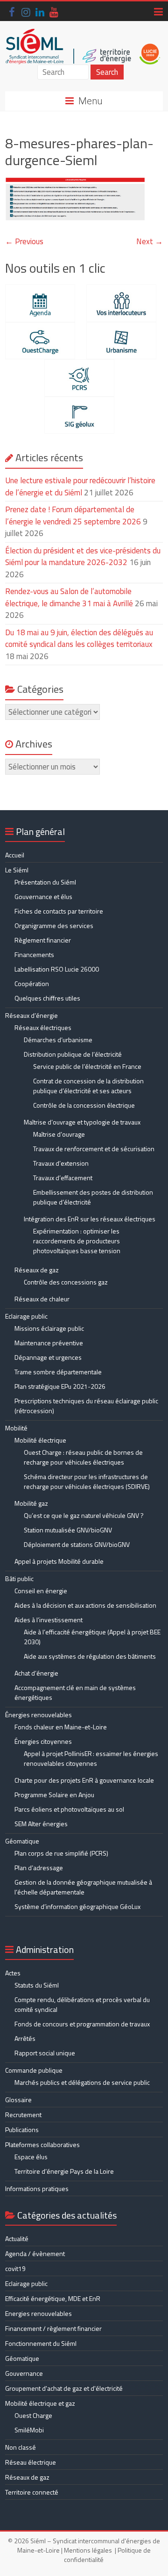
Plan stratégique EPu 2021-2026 (60, 1386)
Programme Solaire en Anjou (54, 1795)
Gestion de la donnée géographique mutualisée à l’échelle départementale (83, 1887)
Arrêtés (25, 2038)
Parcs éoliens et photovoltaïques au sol (69, 1809)
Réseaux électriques (43, 1027)
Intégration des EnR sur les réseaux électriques (90, 1219)
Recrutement (23, 2115)
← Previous (24, 241)
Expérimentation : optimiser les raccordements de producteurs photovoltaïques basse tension (77, 1241)
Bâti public (19, 1578)
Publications (22, 2130)
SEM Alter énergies (41, 1824)
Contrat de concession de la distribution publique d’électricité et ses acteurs (88, 1086)
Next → (150, 241)
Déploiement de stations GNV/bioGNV (77, 1544)
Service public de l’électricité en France (87, 1066)
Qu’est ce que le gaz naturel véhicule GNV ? (84, 1515)
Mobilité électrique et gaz (40, 2403)
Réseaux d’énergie (31, 1015)
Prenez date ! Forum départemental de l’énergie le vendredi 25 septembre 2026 (73, 515)
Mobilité (16, 1428)
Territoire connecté (32, 2492)
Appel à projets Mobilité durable (59, 1561)
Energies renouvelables (38, 2313)
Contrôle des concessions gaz (66, 1282)
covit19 (15, 2268)
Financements (34, 954)
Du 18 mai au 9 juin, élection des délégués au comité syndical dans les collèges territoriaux (79, 639)
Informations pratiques (37, 2188)
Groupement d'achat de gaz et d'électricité (64, 2388)
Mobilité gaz (31, 1503)
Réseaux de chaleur (42, 1299)
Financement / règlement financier (53, 2328)
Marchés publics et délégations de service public (82, 2082)
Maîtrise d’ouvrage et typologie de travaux (82, 1122)
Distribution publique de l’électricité (73, 1054)
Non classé (21, 2447)
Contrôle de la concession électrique (84, 1105)
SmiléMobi (29, 2430)
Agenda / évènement (35, 2253)
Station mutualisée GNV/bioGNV (68, 1530)
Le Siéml (17, 870)
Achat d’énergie (36, 1673)
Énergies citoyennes (43, 1741)
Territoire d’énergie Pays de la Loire (64, 2171)
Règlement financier (43, 940)
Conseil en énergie (41, 1591)
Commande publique (34, 2070)
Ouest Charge (33, 2415)
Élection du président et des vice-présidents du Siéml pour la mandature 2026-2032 (83, 557)
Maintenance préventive (49, 1343)
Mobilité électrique (40, 1440)
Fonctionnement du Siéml (41, 2343)
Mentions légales (88, 2550)
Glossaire (18, 2100)
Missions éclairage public (49, 1328)
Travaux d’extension (61, 1163)
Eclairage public (26, 1316)
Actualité (17, 2239)
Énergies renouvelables (38, 1715)
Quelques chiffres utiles (47, 998)
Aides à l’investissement (49, 1620)
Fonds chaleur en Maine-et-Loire (61, 1727)
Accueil (15, 855)
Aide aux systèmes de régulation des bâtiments (90, 1656)
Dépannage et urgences (48, 1357)
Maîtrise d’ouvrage (59, 1134)
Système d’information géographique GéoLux (77, 1906)
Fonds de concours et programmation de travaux (82, 2024)
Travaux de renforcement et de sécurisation (94, 1149)
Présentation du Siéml (45, 882)
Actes (13, 1973)
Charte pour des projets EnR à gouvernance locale (84, 1780)
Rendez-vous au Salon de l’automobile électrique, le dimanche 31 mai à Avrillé (69, 597)
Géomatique (22, 1841)
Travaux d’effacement (63, 1178)
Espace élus (31, 2157)
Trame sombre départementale (58, 1372)
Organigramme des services (54, 925)
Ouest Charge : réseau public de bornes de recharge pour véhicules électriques (83, 1457)
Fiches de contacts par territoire (59, 911)
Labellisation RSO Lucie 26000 (57, 969)
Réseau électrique (31, 2462)
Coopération (32, 983)
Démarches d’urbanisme (58, 1040)
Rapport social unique (45, 2053)
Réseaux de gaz (37, 1270)
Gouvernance (24, 2373)
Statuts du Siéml (37, 1985)
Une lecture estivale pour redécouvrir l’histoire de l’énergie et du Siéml (80, 486)
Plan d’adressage (39, 1868)
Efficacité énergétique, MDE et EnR (53, 2298)
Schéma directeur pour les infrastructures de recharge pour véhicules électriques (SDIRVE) (87, 1481)
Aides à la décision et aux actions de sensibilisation (85, 1605)
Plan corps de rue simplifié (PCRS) (61, 1853)
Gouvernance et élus (43, 896)
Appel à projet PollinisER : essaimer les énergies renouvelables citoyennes (91, 1758)
